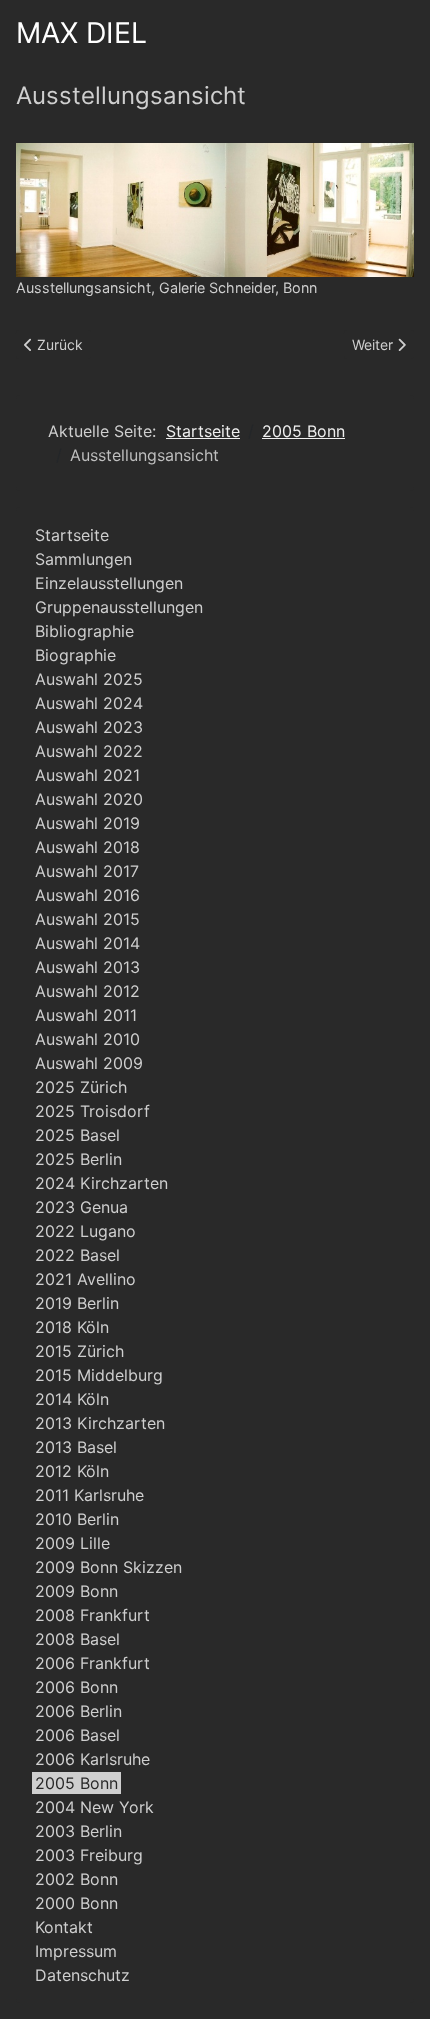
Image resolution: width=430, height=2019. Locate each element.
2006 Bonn (76, 1687)
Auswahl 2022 (89, 751)
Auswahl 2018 (87, 847)
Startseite (72, 535)
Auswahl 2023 (89, 727)
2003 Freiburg (89, 1855)
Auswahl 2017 (87, 871)
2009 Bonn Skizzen (108, 1567)
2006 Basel (77, 1735)
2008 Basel (77, 1639)
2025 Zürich (81, 1087)
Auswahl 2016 (87, 895)
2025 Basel (77, 1135)
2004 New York (94, 1807)
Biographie (75, 655)
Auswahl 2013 (87, 967)
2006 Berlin (78, 1711)
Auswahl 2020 (89, 799)
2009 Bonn (76, 1591)
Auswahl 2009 (89, 1063)
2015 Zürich (79, 1351)
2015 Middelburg (99, 1375)
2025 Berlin (78, 1159)
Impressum (76, 1951)
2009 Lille (72, 1543)
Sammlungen (83, 559)
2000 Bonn (76, 1903)
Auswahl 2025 (89, 679)
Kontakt (64, 1927)
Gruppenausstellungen (119, 607)
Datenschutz (82, 1975)
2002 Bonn (76, 1879)
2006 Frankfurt (92, 1663)
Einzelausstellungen (109, 583)
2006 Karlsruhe (92, 1759)
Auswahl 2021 (87, 775)
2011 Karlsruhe (89, 1495)
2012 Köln (72, 1471)
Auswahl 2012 (87, 991)
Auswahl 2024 (89, 703)
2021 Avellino (85, 1279)
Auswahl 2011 (86, 1015)
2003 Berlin (78, 1831)
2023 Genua (81, 1207)
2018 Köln (72, 1327)
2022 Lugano (85, 1231)
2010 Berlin (77, 1519)
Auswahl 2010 (87, 1039)
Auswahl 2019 (87, 823)
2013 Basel (76, 1447)
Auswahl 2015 (87, 919)
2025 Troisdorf (92, 1111)
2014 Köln (72, 1399)
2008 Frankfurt (92, 1615)
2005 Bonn (76, 1783)
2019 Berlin (77, 1303)
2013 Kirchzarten (100, 1423)
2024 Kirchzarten (101, 1183)
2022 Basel (77, 1255)
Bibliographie (84, 631)
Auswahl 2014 (87, 943)
